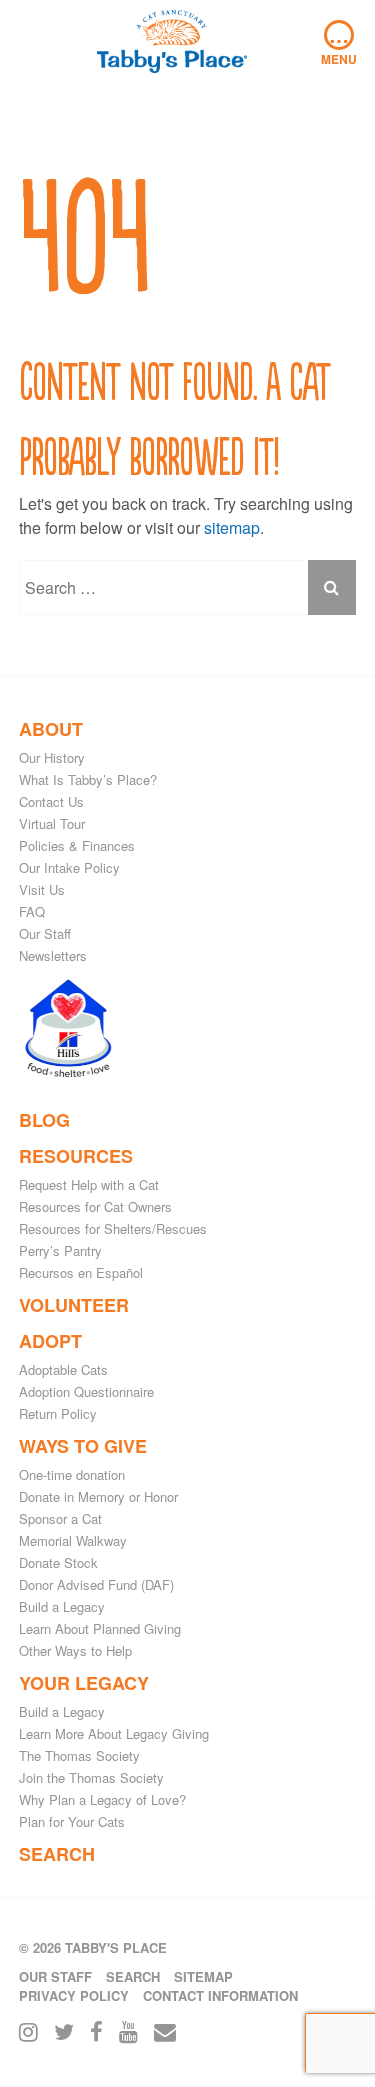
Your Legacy (84, 1683)
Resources (76, 1156)
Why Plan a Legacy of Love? (102, 1799)
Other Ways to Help (75, 1650)
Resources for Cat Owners (95, 1206)
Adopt (50, 1341)
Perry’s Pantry (60, 1250)
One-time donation (72, 1474)
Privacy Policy (74, 1995)
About (51, 729)
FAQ (32, 911)
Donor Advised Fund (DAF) (96, 1584)
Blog (44, 1120)
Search (57, 1854)
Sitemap (203, 1976)
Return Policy (58, 1413)
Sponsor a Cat (60, 1518)
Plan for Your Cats (72, 1821)
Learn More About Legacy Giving (114, 1733)
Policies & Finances (77, 845)
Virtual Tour (52, 823)
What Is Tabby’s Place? (88, 779)
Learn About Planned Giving (100, 1628)
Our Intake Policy (69, 867)
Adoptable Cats (63, 1369)
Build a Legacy (62, 1606)
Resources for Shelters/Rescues (113, 1228)
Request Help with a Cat (89, 1184)
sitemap (232, 527)
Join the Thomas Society (91, 1777)
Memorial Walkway (73, 1540)
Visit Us (42, 889)
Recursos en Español (81, 1272)
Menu (339, 44)
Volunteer (74, 1305)
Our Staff (45, 933)
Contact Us (51, 801)
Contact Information (220, 1995)
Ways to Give (83, 1446)
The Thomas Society (79, 1755)
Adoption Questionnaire (86, 1391)
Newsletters (53, 955)
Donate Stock (58, 1562)
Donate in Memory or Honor (98, 1496)
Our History (52, 757)
